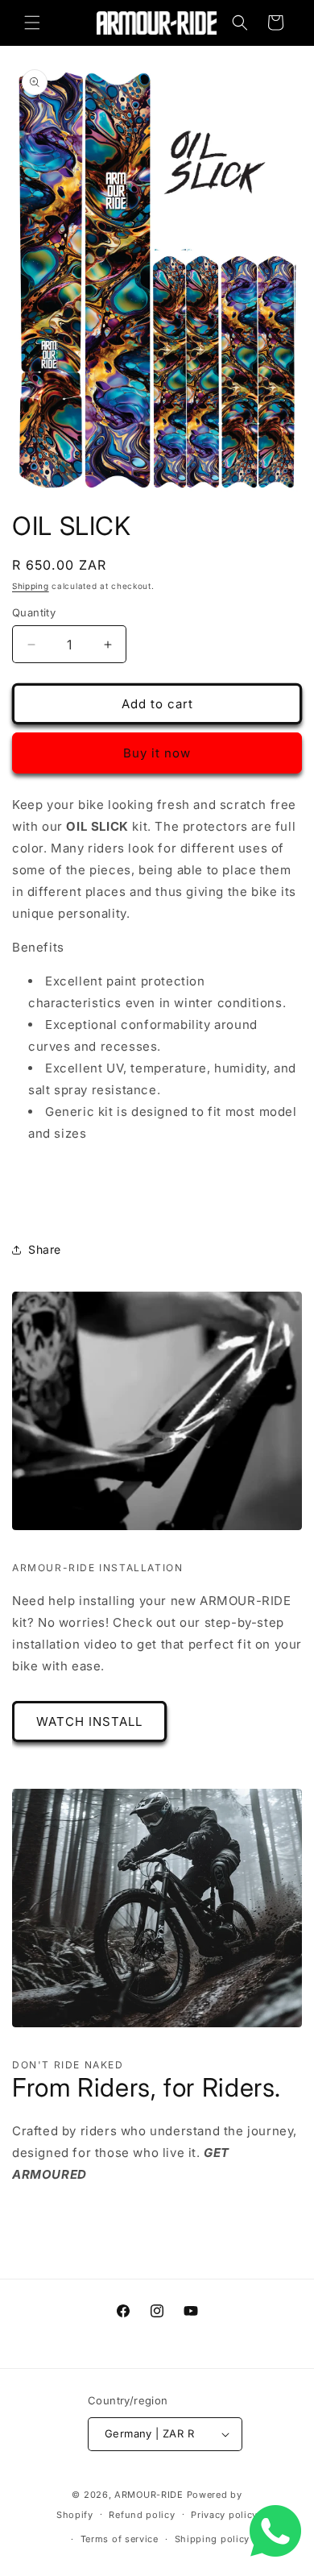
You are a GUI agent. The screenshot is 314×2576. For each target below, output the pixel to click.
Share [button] (45, 1249)
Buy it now (157, 753)
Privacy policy (224, 2515)
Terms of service (120, 2539)
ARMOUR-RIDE (149, 2495)
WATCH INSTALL (89, 1721)
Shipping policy (213, 2539)
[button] (32, 23)
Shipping (31, 586)
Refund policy (142, 2515)
